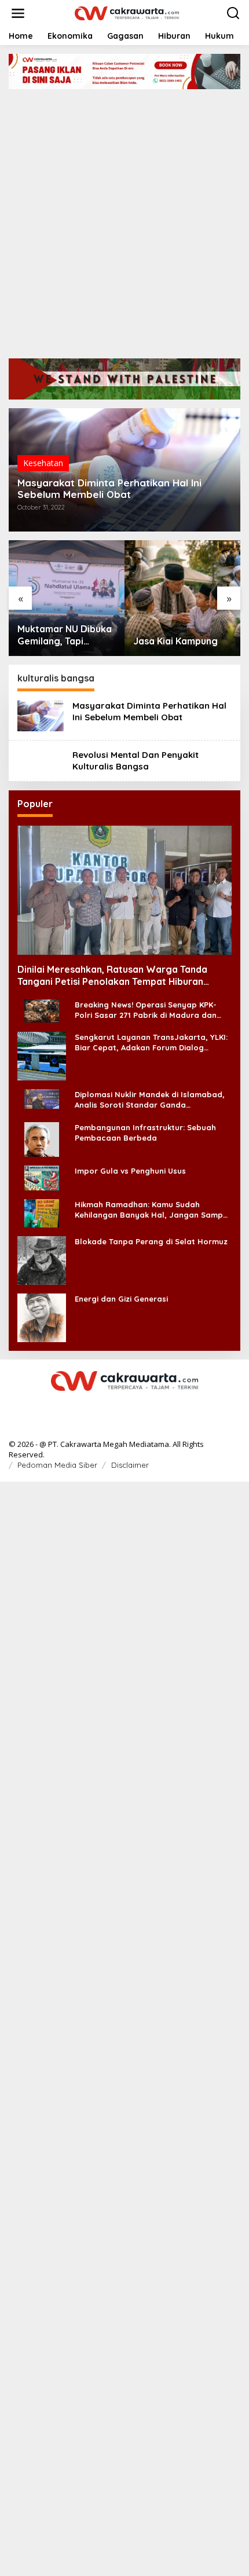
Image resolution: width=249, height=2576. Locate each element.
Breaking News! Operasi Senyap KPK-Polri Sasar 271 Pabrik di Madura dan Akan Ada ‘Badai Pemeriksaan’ (146, 1010)
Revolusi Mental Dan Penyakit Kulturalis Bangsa (136, 761)
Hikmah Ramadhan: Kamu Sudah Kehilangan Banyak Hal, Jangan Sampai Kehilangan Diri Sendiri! (152, 1210)
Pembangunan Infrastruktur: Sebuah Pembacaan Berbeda (145, 1133)
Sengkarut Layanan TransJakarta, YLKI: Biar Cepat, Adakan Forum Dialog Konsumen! (151, 1043)
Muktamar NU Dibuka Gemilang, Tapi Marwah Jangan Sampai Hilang (65, 635)
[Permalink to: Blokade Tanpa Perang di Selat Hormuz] (42, 1259)
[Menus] (18, 13)
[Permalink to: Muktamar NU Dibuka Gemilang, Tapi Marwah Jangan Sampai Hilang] (67, 598)
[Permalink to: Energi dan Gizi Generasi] (42, 1316)
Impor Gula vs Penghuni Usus (130, 1171)
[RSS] (124, 1405)
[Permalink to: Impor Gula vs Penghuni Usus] (42, 1177)
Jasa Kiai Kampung (175, 641)
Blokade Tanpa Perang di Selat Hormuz (151, 1241)
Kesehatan (43, 463)
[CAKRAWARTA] (127, 12)
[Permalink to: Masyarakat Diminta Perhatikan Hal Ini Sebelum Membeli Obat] (41, 715)
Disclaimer (130, 1465)
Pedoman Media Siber (57, 1465)
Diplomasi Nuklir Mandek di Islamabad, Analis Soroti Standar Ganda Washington (150, 1100)
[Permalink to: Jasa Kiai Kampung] (182, 598)
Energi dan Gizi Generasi (121, 1299)
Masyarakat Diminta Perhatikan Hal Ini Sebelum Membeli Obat (109, 489)
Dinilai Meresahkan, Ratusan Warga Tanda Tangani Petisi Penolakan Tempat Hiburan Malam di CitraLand (112, 976)
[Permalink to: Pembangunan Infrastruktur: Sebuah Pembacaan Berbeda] (42, 1138)
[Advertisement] (124, 219)
